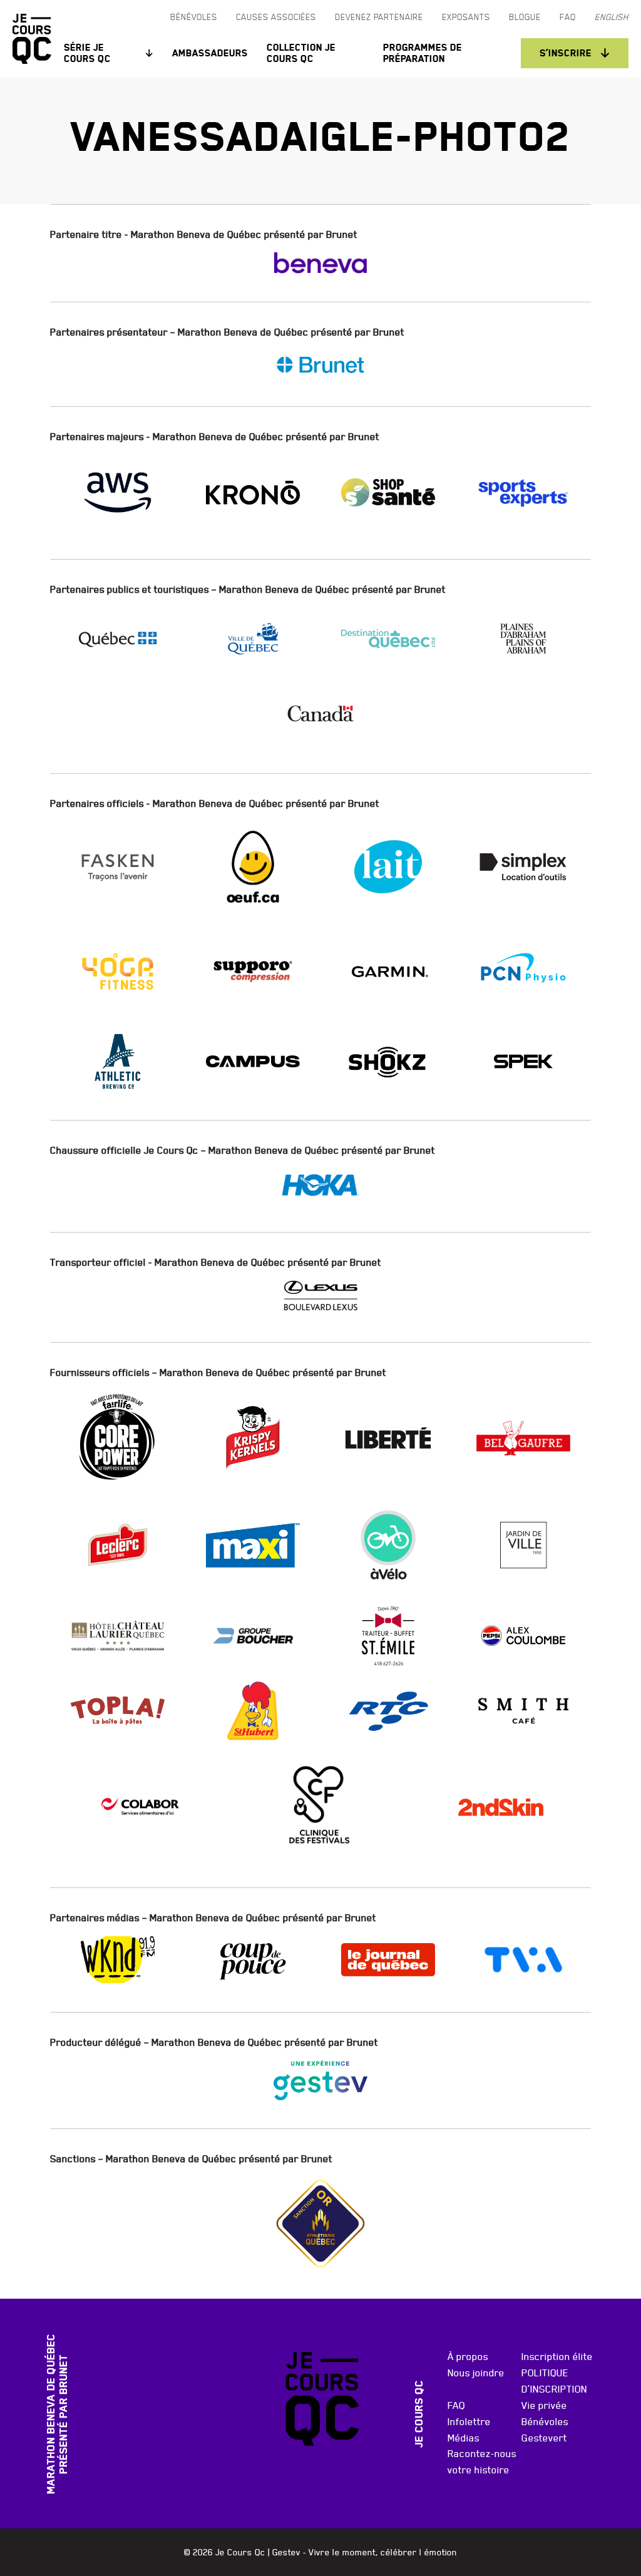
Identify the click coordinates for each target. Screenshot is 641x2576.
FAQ (456, 2405)
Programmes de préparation (423, 53)
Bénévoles (545, 2421)
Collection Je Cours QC (301, 53)
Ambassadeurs (210, 53)
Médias (464, 2438)
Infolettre (469, 2421)
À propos (468, 2356)
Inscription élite (557, 2356)
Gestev (286, 2552)
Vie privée (544, 2405)
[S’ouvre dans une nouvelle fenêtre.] (320, 263)
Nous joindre (476, 2373)
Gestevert (544, 2438)
